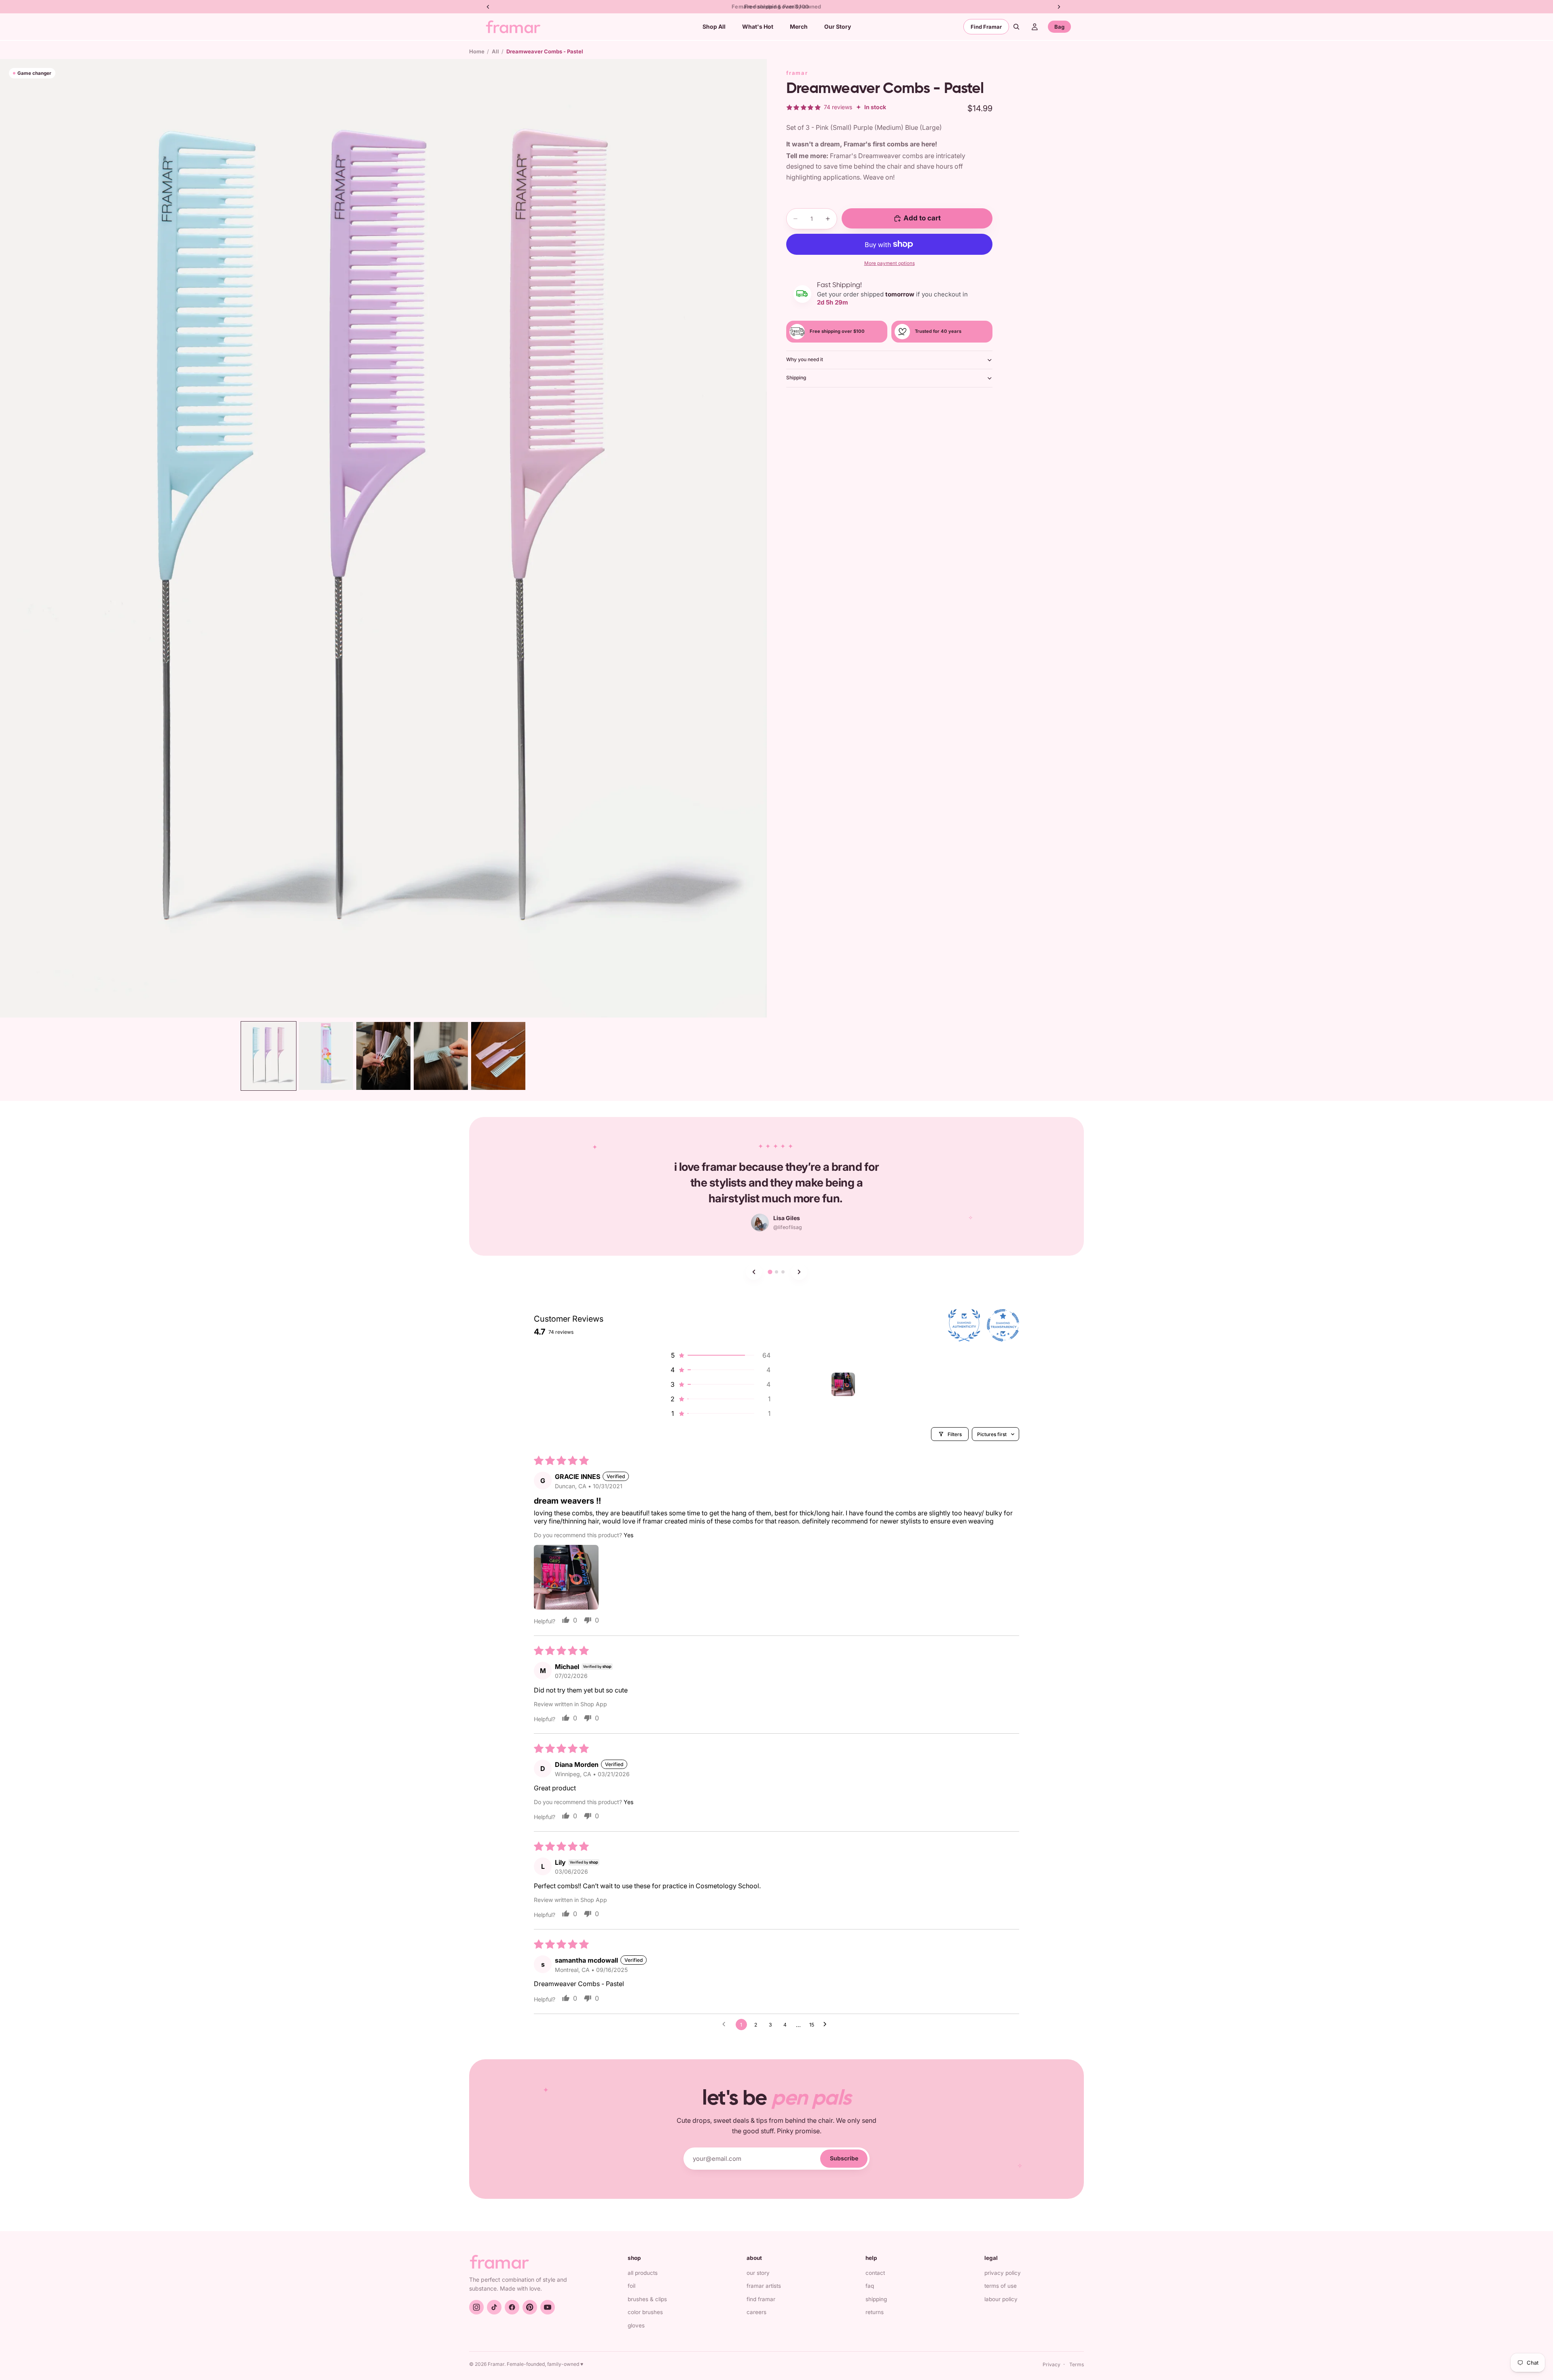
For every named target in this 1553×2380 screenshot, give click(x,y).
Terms (1077, 2364)
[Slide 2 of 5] (326, 1056)
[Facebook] (512, 2307)
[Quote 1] (770, 1272)
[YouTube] (548, 2307)
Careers (756, 2312)
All (495, 51)
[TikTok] (494, 2307)
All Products (643, 2273)
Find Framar (986, 27)
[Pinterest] (530, 2307)
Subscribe (844, 2158)
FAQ (870, 2286)
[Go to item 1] (843, 1384)
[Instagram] (476, 2307)
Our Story (758, 2273)
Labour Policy (1001, 2299)
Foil (632, 2286)
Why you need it (805, 359)
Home (477, 51)
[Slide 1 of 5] (269, 1056)
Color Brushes (645, 2312)
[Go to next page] (827, 2025)
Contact (875, 2273)
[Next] (799, 1272)
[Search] (1016, 27)
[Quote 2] (776, 1272)
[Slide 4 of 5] (441, 1056)
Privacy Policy (1003, 2273)
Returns (875, 2312)
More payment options (890, 263)
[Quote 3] (783, 1272)
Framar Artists (764, 2286)
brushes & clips (647, 2299)
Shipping (796, 378)
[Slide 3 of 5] (383, 1056)
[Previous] (754, 1272)
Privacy (1052, 2364)
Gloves (636, 2325)
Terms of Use (1001, 2286)
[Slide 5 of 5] (498, 1056)
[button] (720, 1355)
